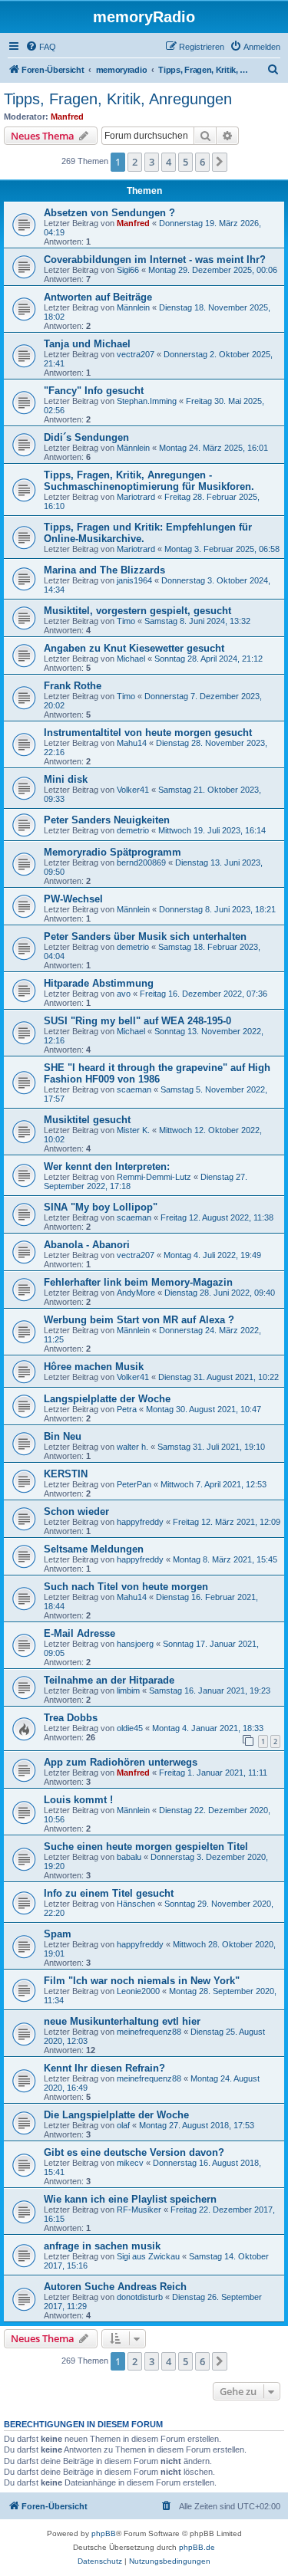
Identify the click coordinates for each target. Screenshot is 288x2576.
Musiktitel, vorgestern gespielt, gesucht (137, 611)
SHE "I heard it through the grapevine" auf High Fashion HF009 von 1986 (157, 1073)
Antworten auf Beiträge (98, 297)
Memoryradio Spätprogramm (113, 852)
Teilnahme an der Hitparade (109, 1680)
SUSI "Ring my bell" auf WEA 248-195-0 (137, 1021)
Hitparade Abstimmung (99, 983)
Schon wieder (76, 1511)
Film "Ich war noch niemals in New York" (142, 1981)
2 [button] (135, 162)
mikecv (130, 2163)
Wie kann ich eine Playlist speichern (130, 2199)
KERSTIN (66, 1474)
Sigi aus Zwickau (148, 2256)
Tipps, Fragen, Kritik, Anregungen (118, 99)
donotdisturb (140, 2297)
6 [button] (202, 162)
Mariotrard (136, 497)
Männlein (133, 307)
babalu (129, 1857)
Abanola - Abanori (87, 1245)
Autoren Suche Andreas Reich (115, 2287)
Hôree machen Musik (94, 1367)
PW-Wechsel (73, 899)
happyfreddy (140, 1522)
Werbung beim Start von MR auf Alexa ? (139, 1320)
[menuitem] (41, 47)
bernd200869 (141, 863)
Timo (126, 621)
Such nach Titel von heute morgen (126, 1587)
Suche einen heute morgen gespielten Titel (146, 1847)
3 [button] (152, 162)
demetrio (133, 830)
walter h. (132, 1447)
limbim (128, 1691)
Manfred (67, 117)
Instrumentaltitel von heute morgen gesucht (148, 733)
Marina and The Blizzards (104, 570)
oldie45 (130, 1728)
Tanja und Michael (87, 344)
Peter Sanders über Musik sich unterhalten (145, 936)
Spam (58, 1934)
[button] (220, 162)
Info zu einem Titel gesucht (109, 1893)
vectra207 (136, 354)
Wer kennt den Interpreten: (107, 1166)
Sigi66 (128, 270)
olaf (123, 2125)
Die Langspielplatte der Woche (116, 2115)
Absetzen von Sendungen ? (109, 213)
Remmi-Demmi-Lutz (154, 1177)
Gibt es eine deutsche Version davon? (134, 2152)
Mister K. (133, 1130)
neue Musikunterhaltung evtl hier (122, 2021)
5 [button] (185, 162)
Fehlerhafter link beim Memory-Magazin (138, 1282)
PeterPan (134, 1484)
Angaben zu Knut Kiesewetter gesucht (134, 648)
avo (124, 994)
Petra (127, 1409)
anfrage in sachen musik (102, 2246)
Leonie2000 (138, 1991)
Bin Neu (63, 1436)
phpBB (104, 2533)
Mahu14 (132, 743)
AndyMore (136, 1293)
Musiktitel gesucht (87, 1120)
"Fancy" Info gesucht (94, 391)
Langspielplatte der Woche (107, 1399)
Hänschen (136, 1904)
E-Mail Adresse (79, 1633)
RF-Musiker (139, 2210)
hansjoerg (135, 1644)
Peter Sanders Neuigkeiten (107, 820)
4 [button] (169, 162)
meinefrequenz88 (149, 2032)
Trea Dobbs (71, 1718)
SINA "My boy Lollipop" (101, 1207)
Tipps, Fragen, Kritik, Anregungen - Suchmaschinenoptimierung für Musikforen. (149, 481)
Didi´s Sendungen (86, 437)
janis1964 (134, 580)
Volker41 (133, 790)
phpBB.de (197, 2547)
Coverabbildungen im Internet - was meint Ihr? (155, 260)
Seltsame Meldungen (94, 1549)
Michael (131, 659)
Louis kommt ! (78, 1800)
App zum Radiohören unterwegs (121, 1762)
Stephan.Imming (147, 401)
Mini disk (66, 779)
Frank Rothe (73, 686)
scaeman (134, 1089)
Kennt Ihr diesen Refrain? (104, 2068)
